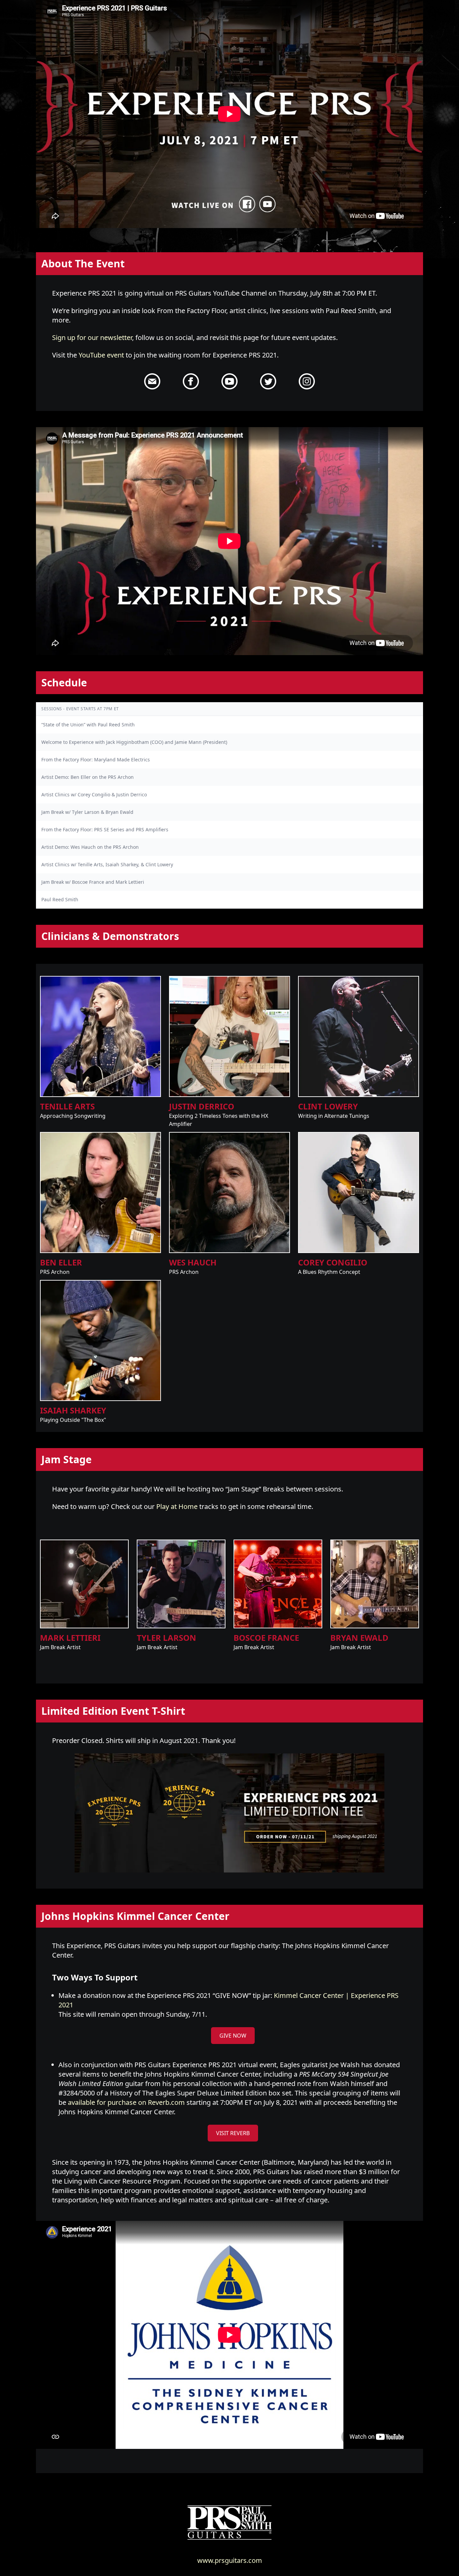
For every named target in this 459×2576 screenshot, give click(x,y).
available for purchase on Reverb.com (126, 2102)
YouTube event (101, 355)
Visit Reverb (233, 2133)
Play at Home (177, 1506)
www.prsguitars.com (230, 2560)
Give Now (233, 2036)
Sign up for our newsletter (92, 337)
